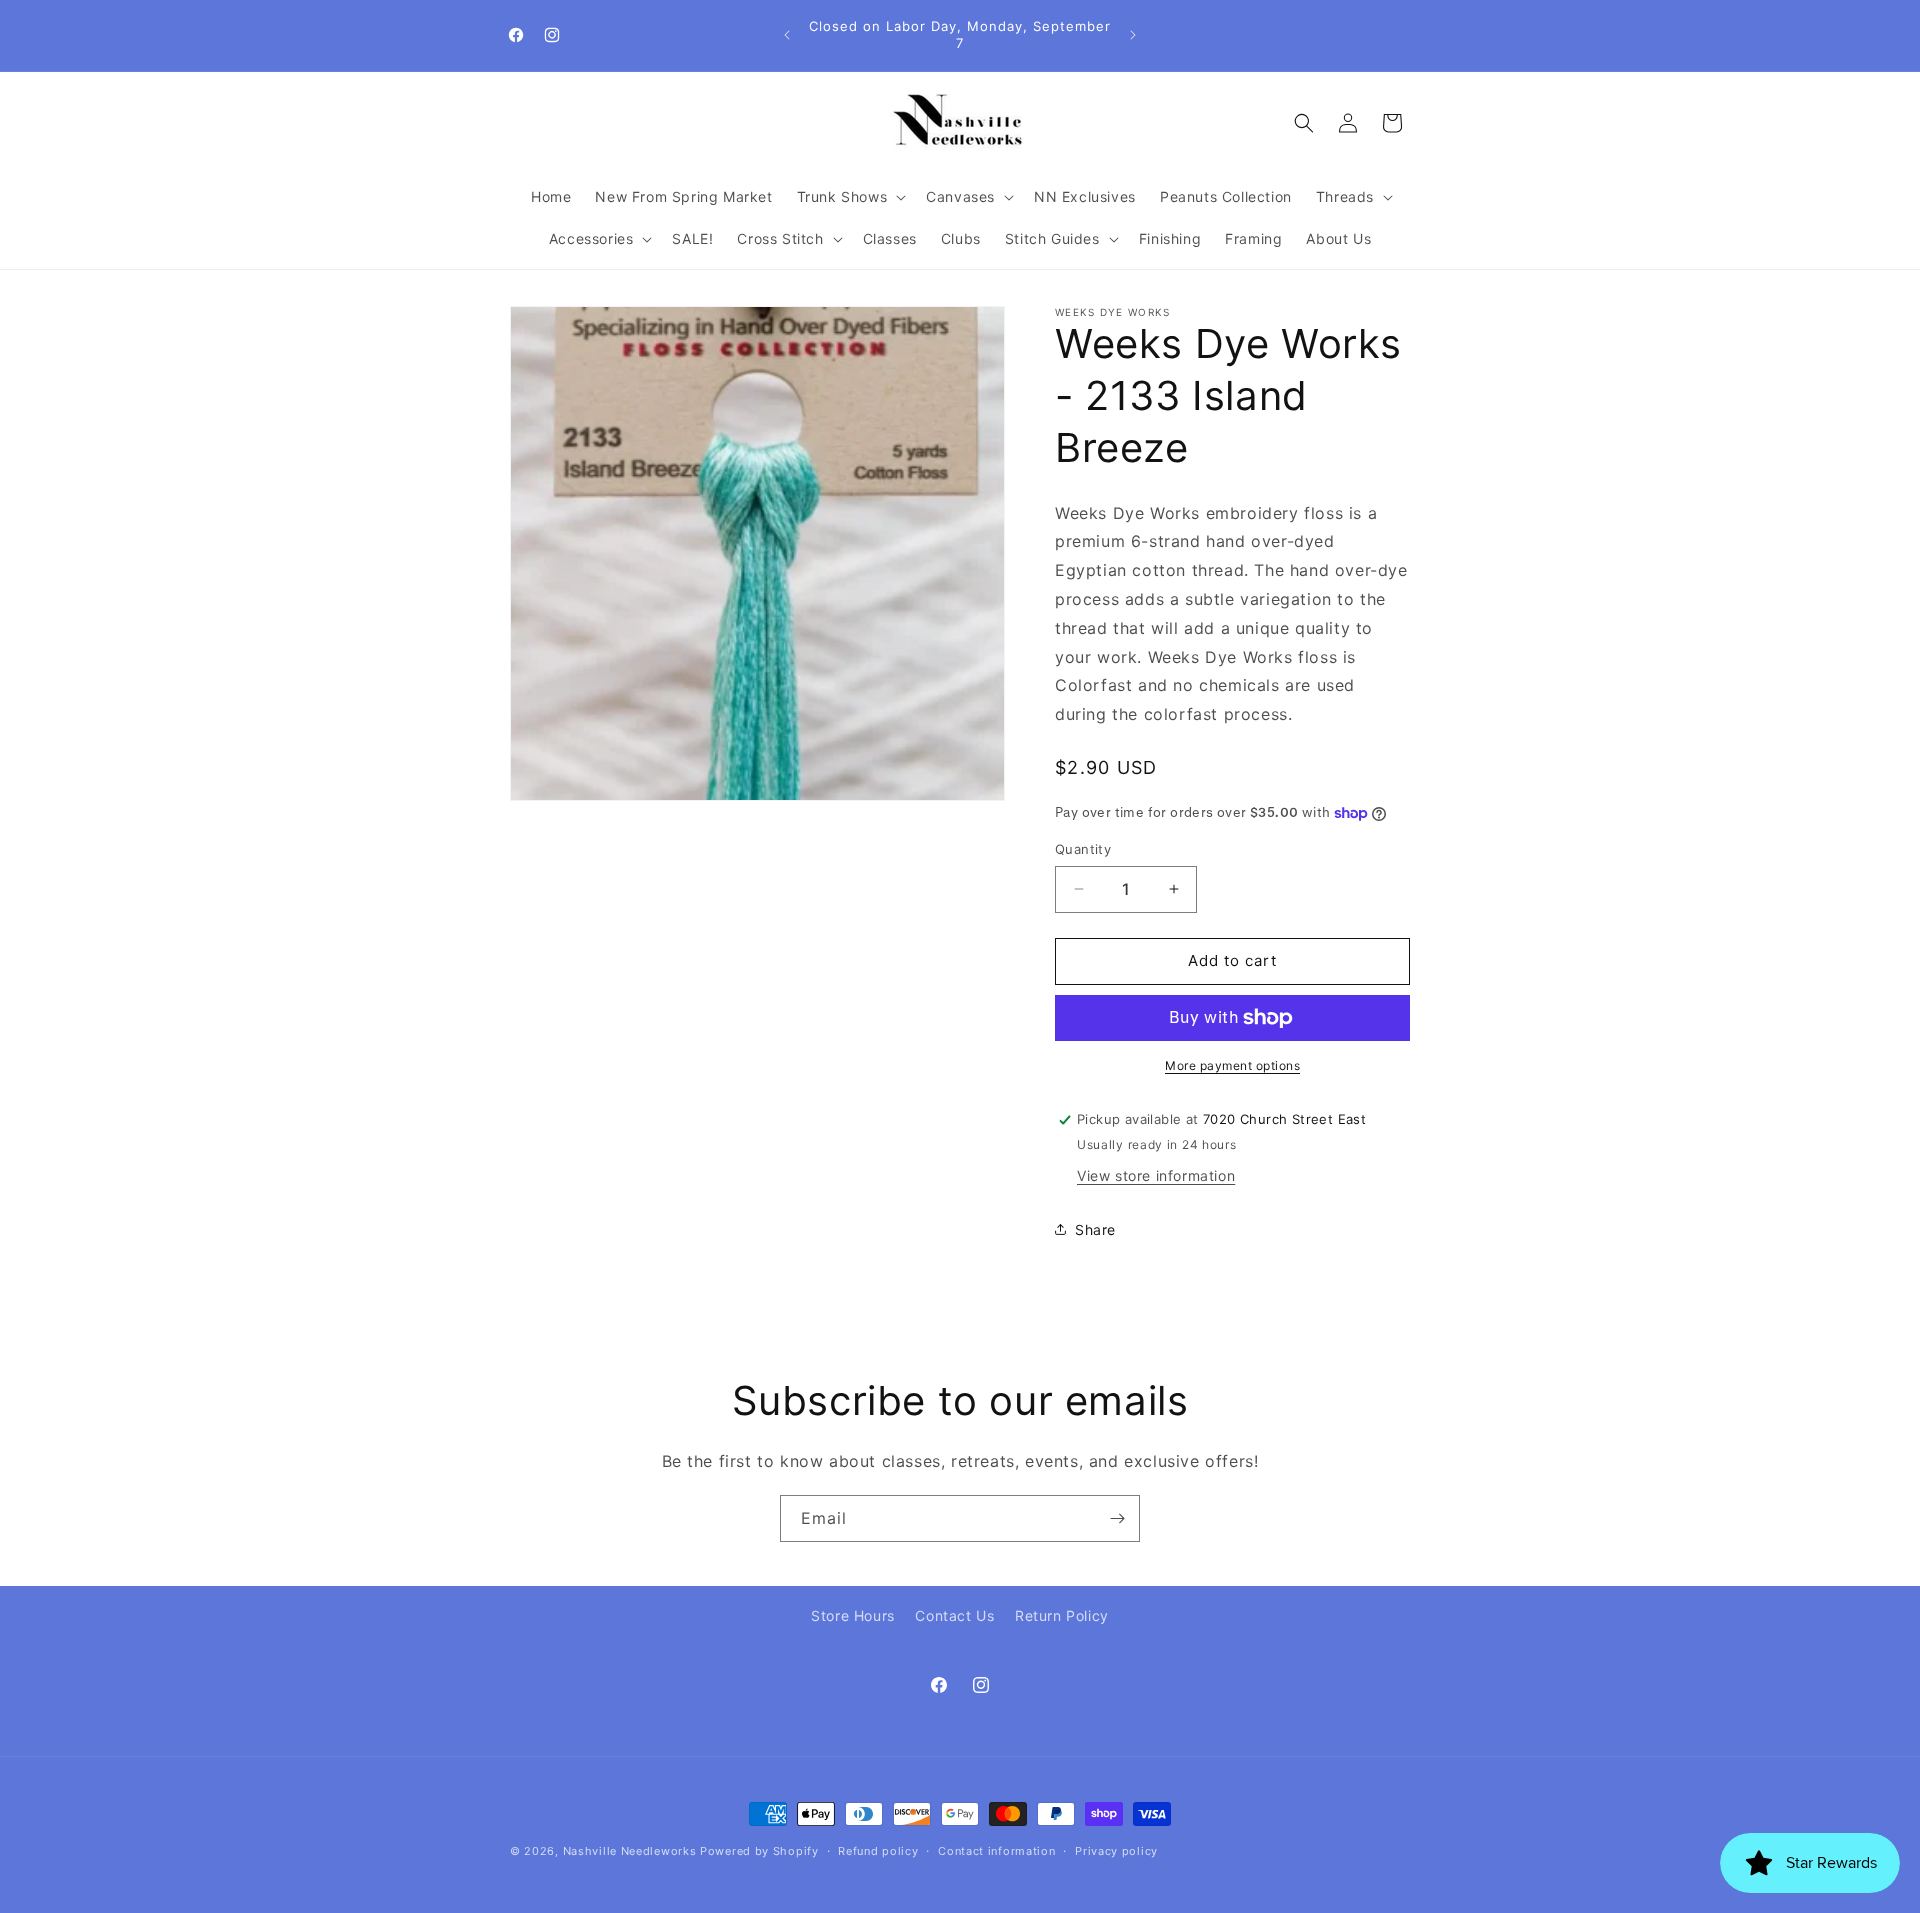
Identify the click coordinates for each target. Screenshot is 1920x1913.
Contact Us (954, 1615)
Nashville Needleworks (630, 1851)
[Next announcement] (1133, 35)
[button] (850, 197)
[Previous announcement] (787, 35)
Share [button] (1095, 1229)
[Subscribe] (1117, 1518)
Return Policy (1062, 1615)
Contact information (996, 1850)
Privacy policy (1116, 1850)
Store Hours (853, 1615)
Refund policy (878, 1850)
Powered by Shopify (759, 1851)
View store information (1156, 1175)
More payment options (1232, 1065)
